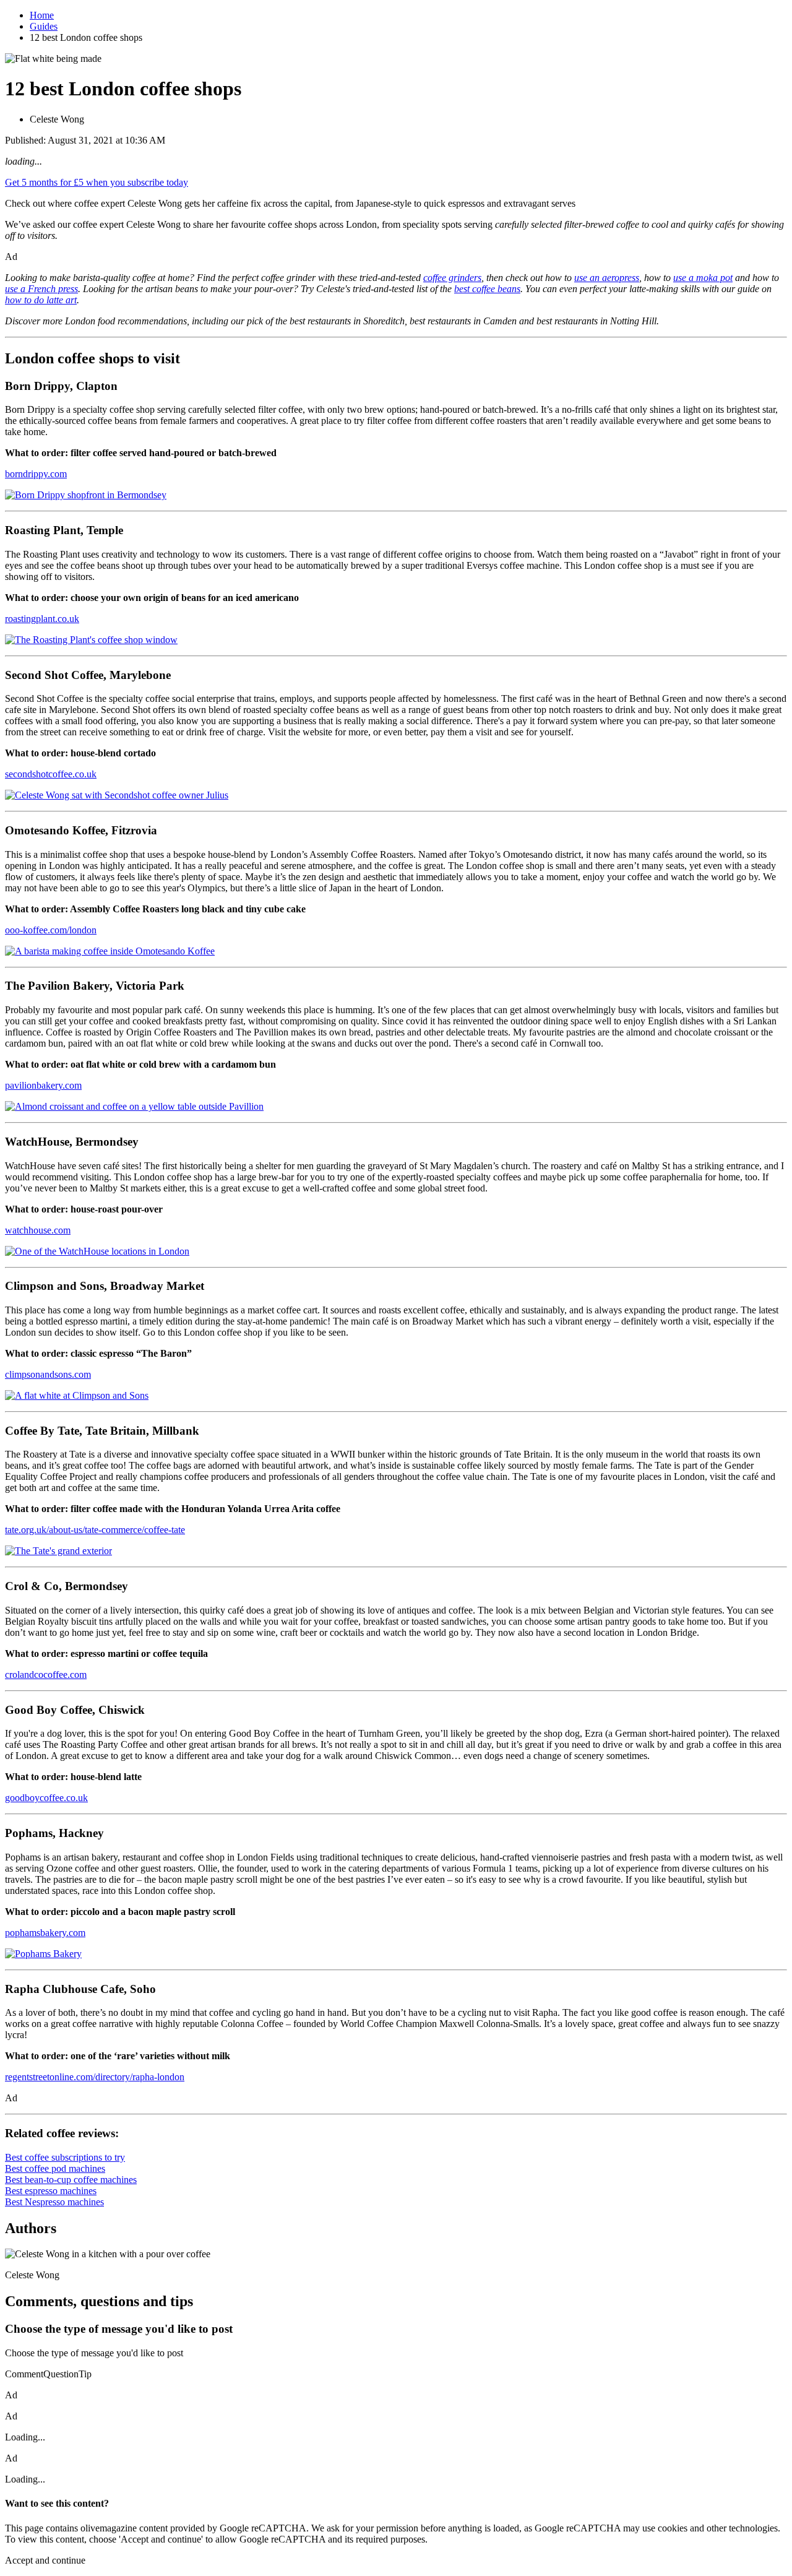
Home (42, 15)
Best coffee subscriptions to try (65, 2157)
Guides (44, 26)
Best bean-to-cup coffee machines (71, 2180)
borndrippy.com (36, 474)
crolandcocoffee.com (46, 1675)
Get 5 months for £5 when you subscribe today (97, 182)
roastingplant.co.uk (42, 619)
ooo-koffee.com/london (51, 930)
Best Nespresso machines (54, 2202)
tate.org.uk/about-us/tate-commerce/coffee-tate (95, 1530)
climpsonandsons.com (48, 1374)
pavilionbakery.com (43, 1085)
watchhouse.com (38, 1230)
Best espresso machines (51, 2191)
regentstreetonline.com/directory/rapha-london (95, 2077)
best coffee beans (487, 289)
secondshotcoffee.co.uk (51, 774)
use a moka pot (703, 278)
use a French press (41, 289)
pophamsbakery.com (45, 1933)
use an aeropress (607, 278)
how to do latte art (41, 300)
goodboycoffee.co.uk (46, 1798)
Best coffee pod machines (55, 2168)
